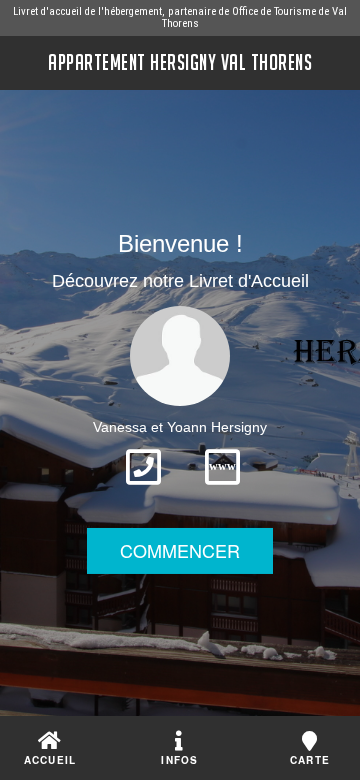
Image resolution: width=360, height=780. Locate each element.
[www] (222, 491)
